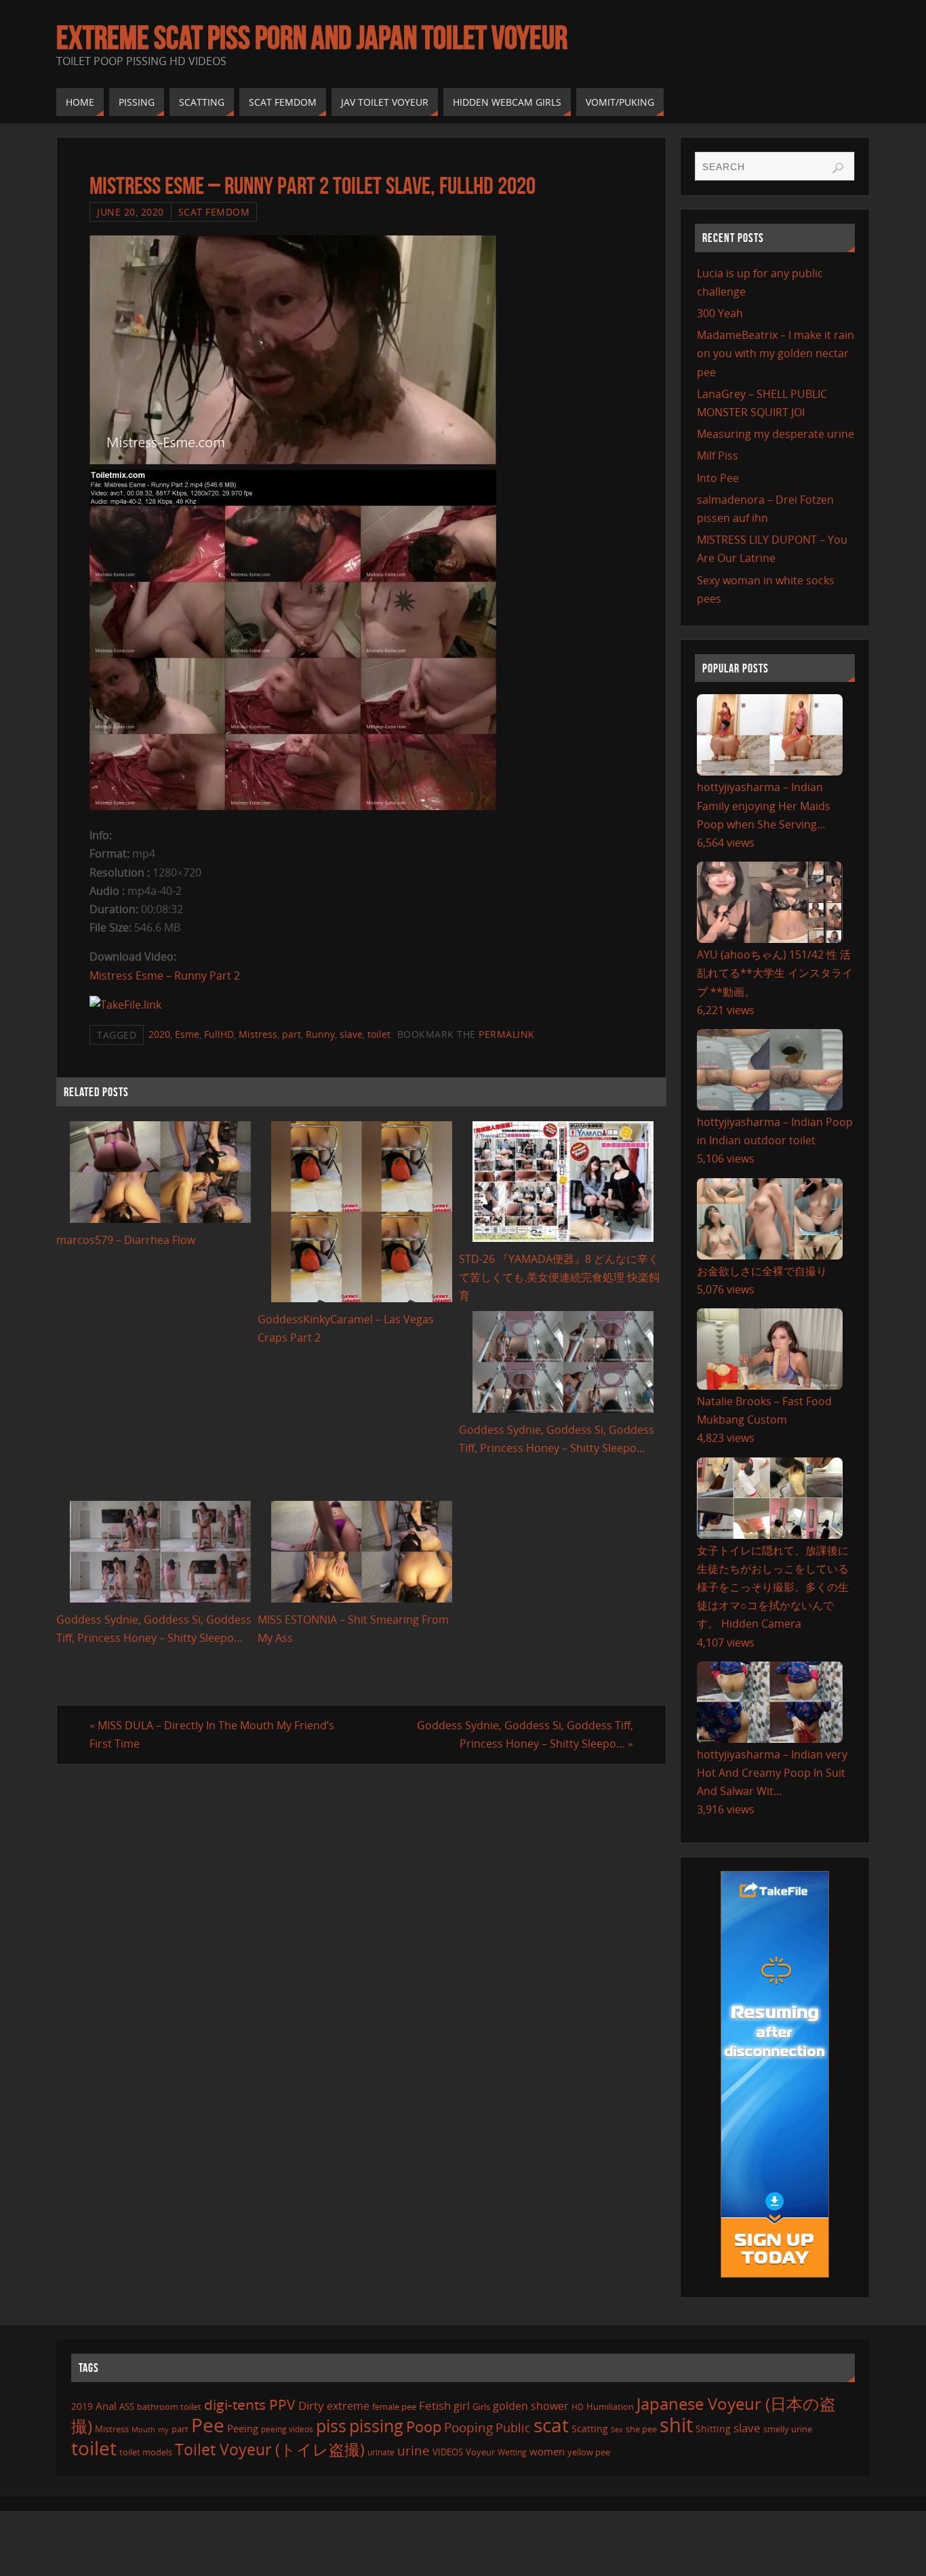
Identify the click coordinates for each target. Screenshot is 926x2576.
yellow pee (589, 2452)
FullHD (219, 1034)
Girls (481, 2407)
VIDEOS (448, 2452)
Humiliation (610, 2407)
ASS (127, 2407)
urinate (381, 2452)
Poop (424, 2427)
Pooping (468, 2428)
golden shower (531, 2406)
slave (351, 1034)
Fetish (435, 2406)
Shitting (713, 2429)
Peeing (243, 2428)
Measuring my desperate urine (776, 434)
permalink (507, 1034)
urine (414, 2450)
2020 (159, 1034)
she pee (641, 2429)
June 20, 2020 (130, 212)
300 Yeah (720, 313)
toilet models (146, 2452)
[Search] (838, 168)
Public (513, 2428)
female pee (394, 2407)
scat (551, 2425)
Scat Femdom (214, 212)
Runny (320, 1034)
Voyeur (480, 2452)
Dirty (311, 2405)
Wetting (512, 2452)
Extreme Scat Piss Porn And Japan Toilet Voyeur (312, 38)
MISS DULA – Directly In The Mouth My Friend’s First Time (212, 1734)
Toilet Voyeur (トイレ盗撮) (270, 2450)
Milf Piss (718, 456)
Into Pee (718, 478)
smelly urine (788, 2429)
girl (462, 2406)
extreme (348, 2406)
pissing (376, 2426)
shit (676, 2425)
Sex (617, 2430)
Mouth (143, 2429)
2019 (82, 2406)
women (547, 2451)
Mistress (258, 1034)
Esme (187, 1034)
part (291, 1034)
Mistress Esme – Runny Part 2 (165, 975)
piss (331, 2426)
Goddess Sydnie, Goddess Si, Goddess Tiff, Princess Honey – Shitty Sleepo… (525, 1734)
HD (578, 2407)
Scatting (590, 2429)
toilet (379, 1034)
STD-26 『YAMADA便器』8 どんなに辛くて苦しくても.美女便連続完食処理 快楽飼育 (559, 1277)
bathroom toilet (169, 2407)
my (163, 2429)
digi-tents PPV (250, 2404)
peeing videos (287, 2429)
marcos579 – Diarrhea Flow (126, 1240)
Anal (106, 2406)
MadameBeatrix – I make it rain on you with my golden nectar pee (776, 353)
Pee (208, 2425)
